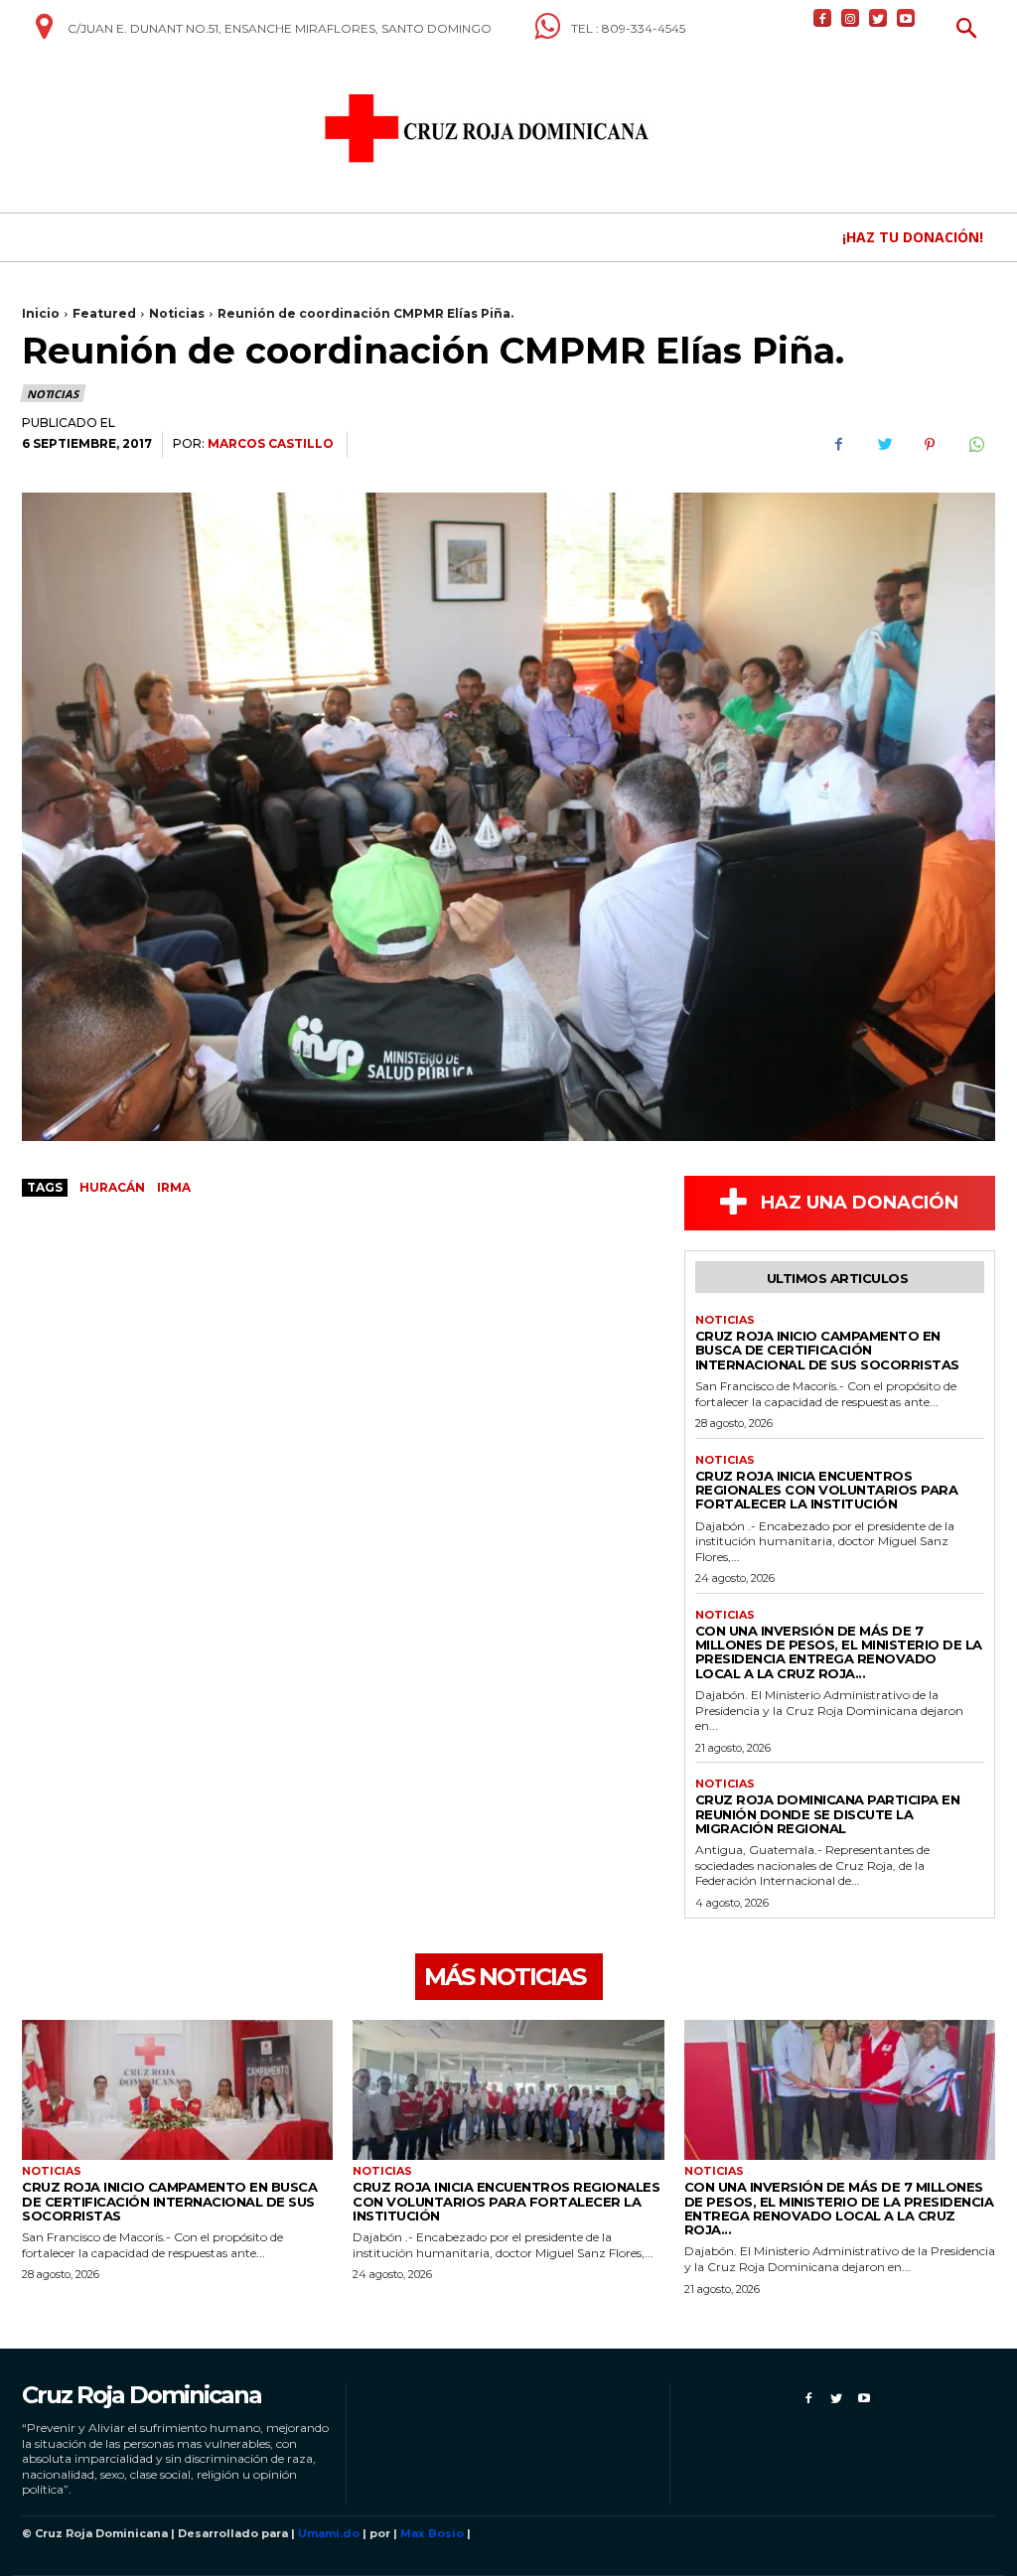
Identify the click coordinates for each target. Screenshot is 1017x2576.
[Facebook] (822, 18)
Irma (174, 1187)
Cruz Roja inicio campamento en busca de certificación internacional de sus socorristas (827, 1350)
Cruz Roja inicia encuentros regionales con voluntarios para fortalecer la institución (827, 1490)
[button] (967, 30)
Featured (104, 313)
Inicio (41, 313)
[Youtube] (906, 18)
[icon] (44, 34)
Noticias (177, 313)
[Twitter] (878, 18)
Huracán (112, 1187)
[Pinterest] (930, 445)
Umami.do (329, 2533)
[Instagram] (850, 18)
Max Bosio (432, 2533)
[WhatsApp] (975, 445)
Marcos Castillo (271, 443)
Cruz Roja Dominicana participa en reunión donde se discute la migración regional (828, 1814)
